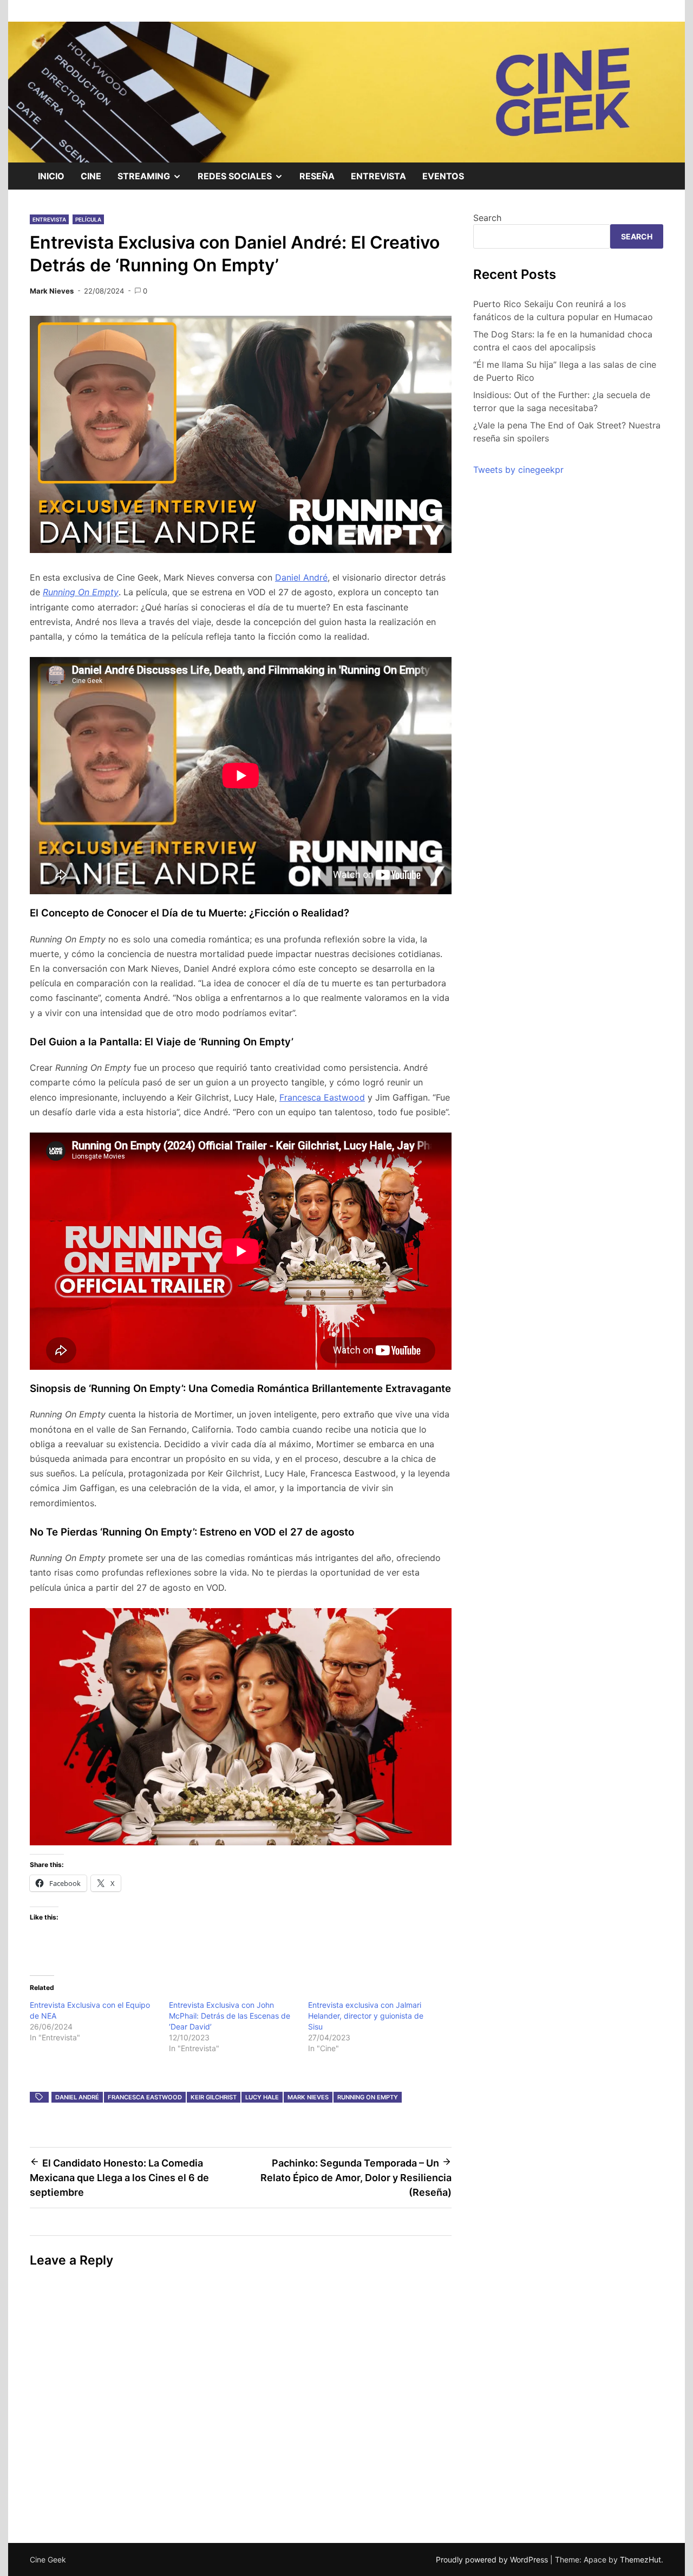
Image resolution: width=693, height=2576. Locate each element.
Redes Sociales (244, 180)
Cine (91, 176)
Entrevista (378, 176)
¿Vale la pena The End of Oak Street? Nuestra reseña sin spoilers (567, 432)
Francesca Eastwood (322, 1097)
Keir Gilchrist (214, 2097)
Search (487, 218)
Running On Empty (81, 592)
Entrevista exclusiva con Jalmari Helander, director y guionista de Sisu (366, 2016)
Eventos (443, 176)
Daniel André (301, 577)
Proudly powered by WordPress (493, 2559)
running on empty (368, 2097)
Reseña (317, 176)
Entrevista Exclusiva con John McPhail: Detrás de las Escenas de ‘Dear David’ (230, 2016)
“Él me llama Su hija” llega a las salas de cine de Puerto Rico (565, 371)
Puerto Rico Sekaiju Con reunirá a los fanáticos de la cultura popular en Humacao (563, 310)
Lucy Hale (262, 2097)
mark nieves (308, 2097)
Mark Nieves (52, 291)
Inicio (51, 176)
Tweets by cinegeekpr (518, 470)
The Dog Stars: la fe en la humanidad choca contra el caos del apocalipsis (563, 341)
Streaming (153, 180)
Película (88, 219)
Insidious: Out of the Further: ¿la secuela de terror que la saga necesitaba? (562, 401)
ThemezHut (640, 2559)
